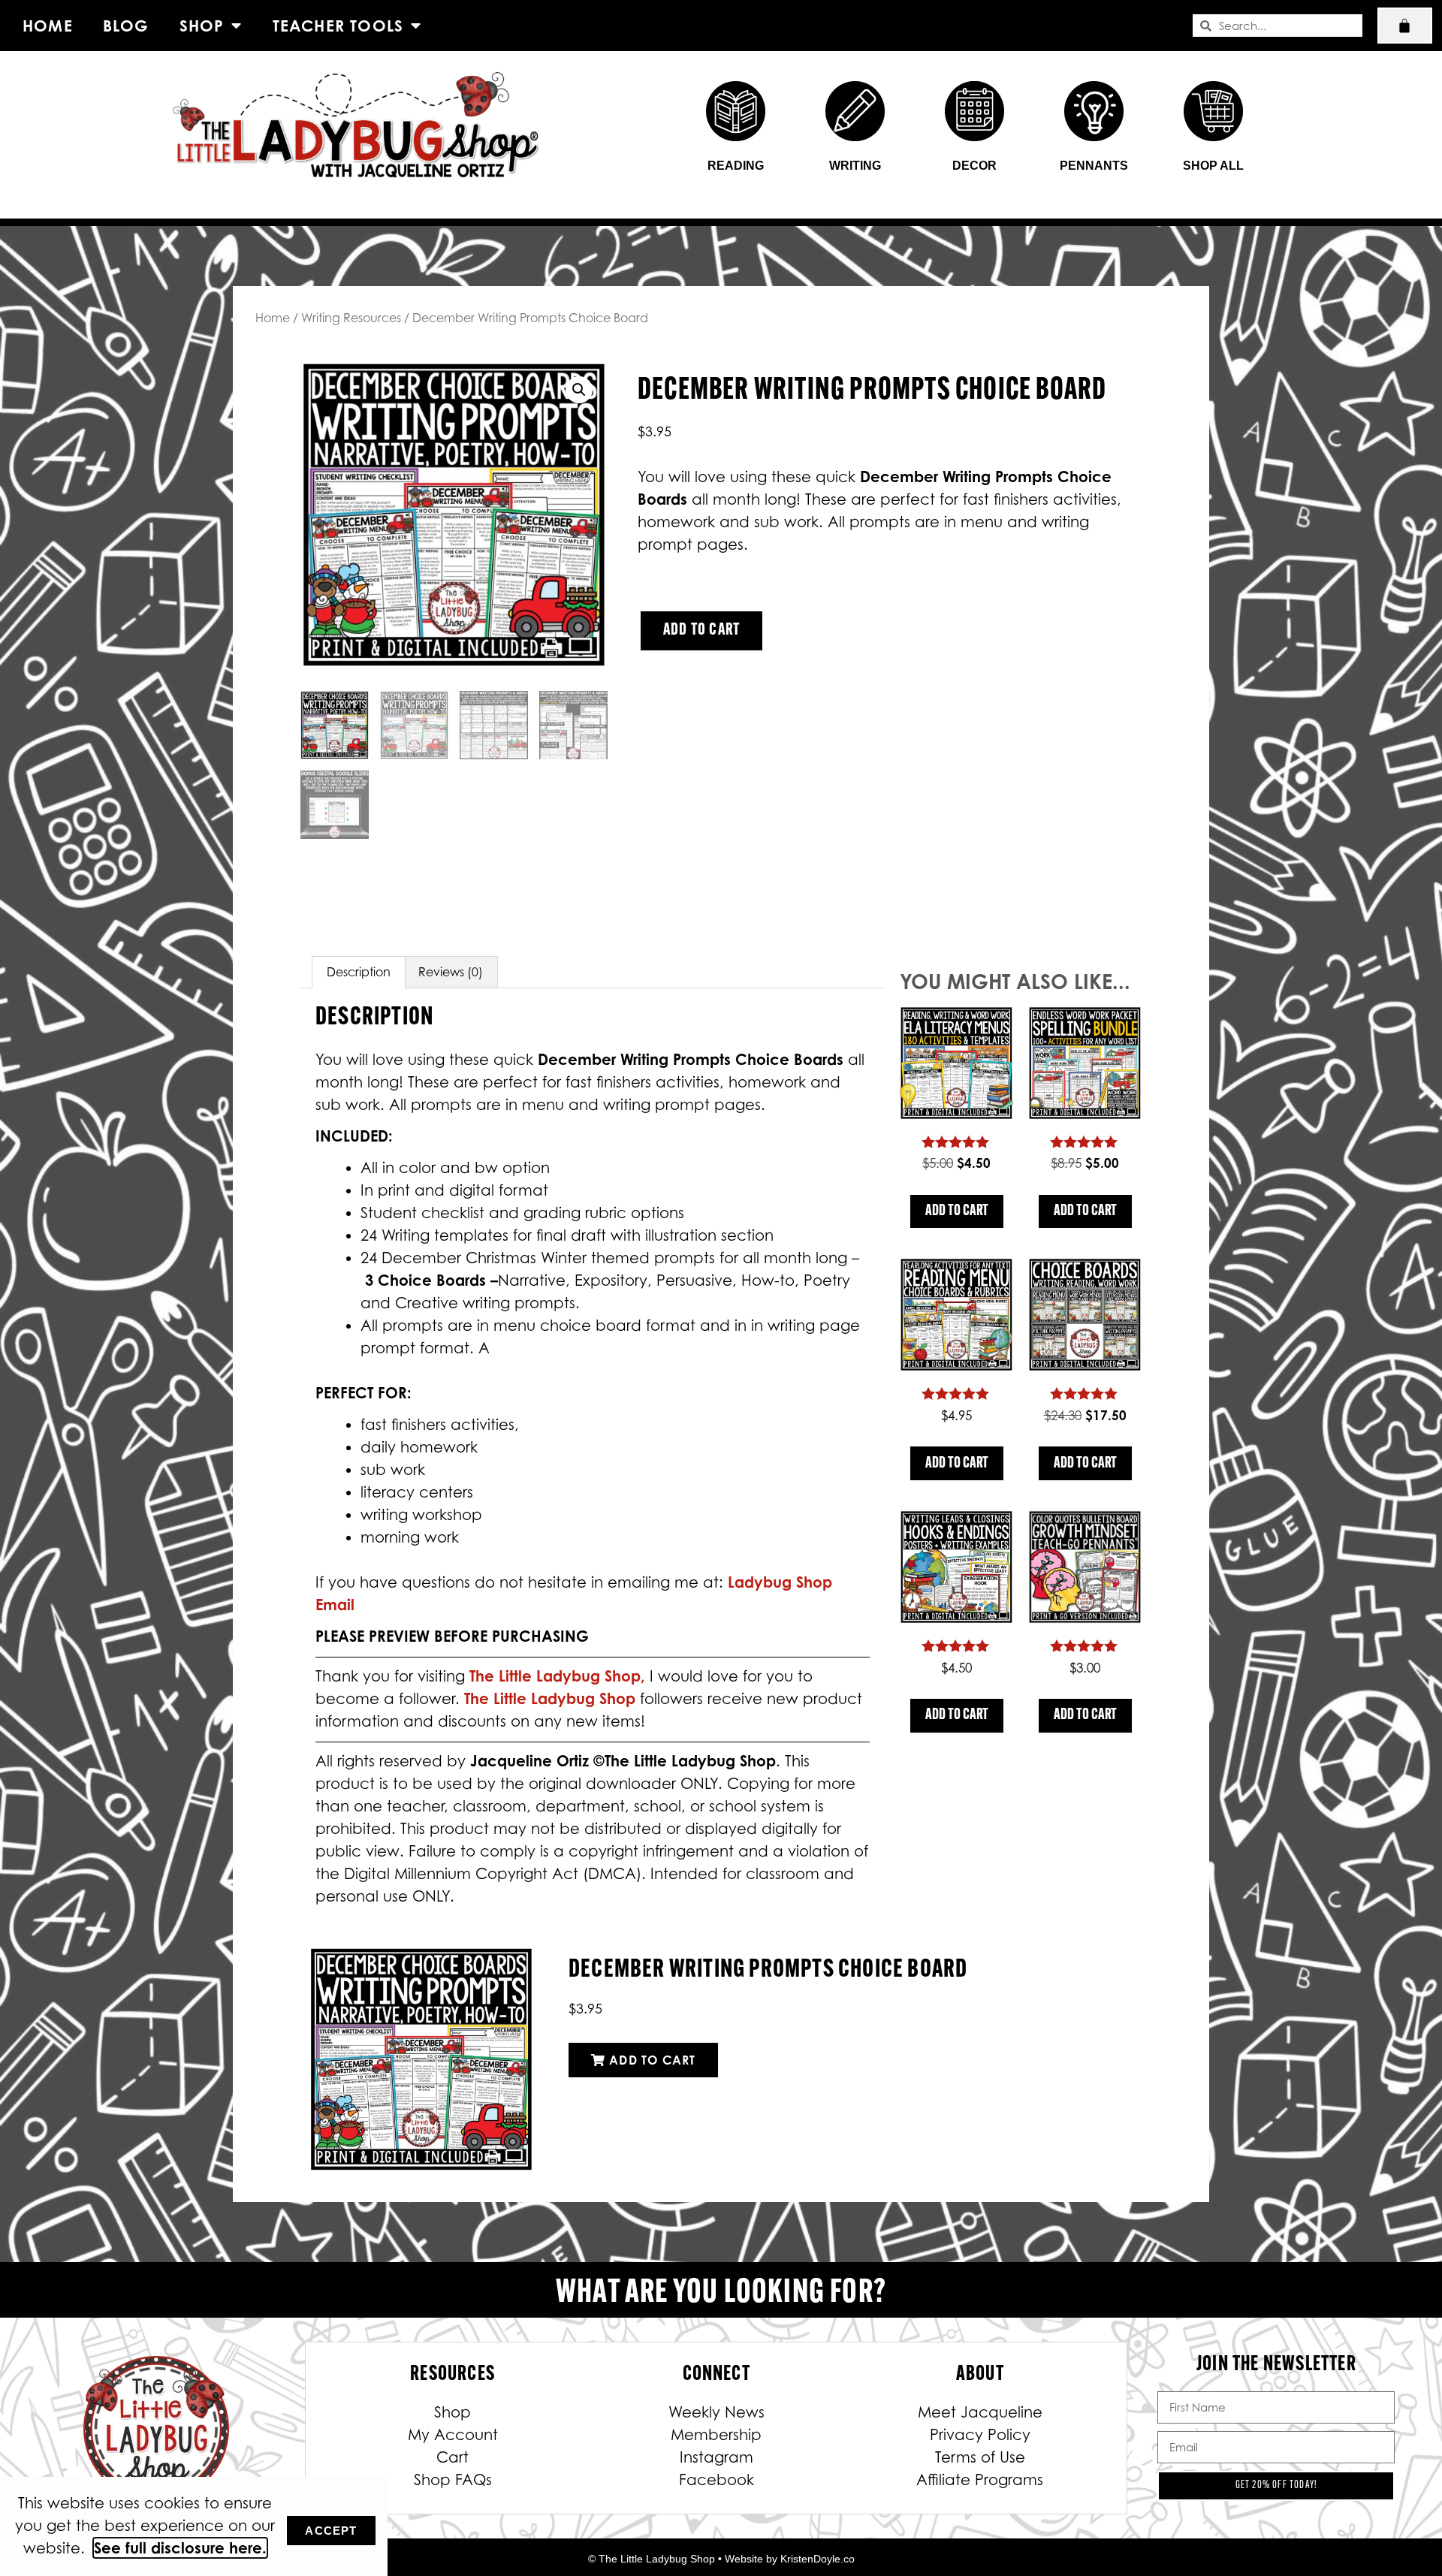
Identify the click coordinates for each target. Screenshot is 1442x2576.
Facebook (716, 2480)
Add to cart (701, 630)
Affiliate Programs (980, 2480)
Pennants (1094, 166)
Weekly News (716, 2412)
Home (48, 26)
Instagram (716, 2457)
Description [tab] (359, 972)
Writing (855, 166)
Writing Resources (351, 318)
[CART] (1405, 26)
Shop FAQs (453, 2480)
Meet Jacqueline (980, 2412)
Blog (126, 26)
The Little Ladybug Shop (552, 1698)
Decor (974, 166)
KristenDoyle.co (818, 2559)
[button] (579, 390)
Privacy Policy (980, 2435)
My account (453, 2435)
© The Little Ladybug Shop (652, 2559)
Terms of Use (980, 2457)
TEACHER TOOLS (338, 26)
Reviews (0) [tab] (451, 972)
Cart (453, 2457)
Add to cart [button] (957, 1211)
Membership (716, 2435)
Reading (736, 166)
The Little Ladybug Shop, (560, 1676)
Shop (202, 26)
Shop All (1213, 166)
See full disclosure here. (180, 2548)
